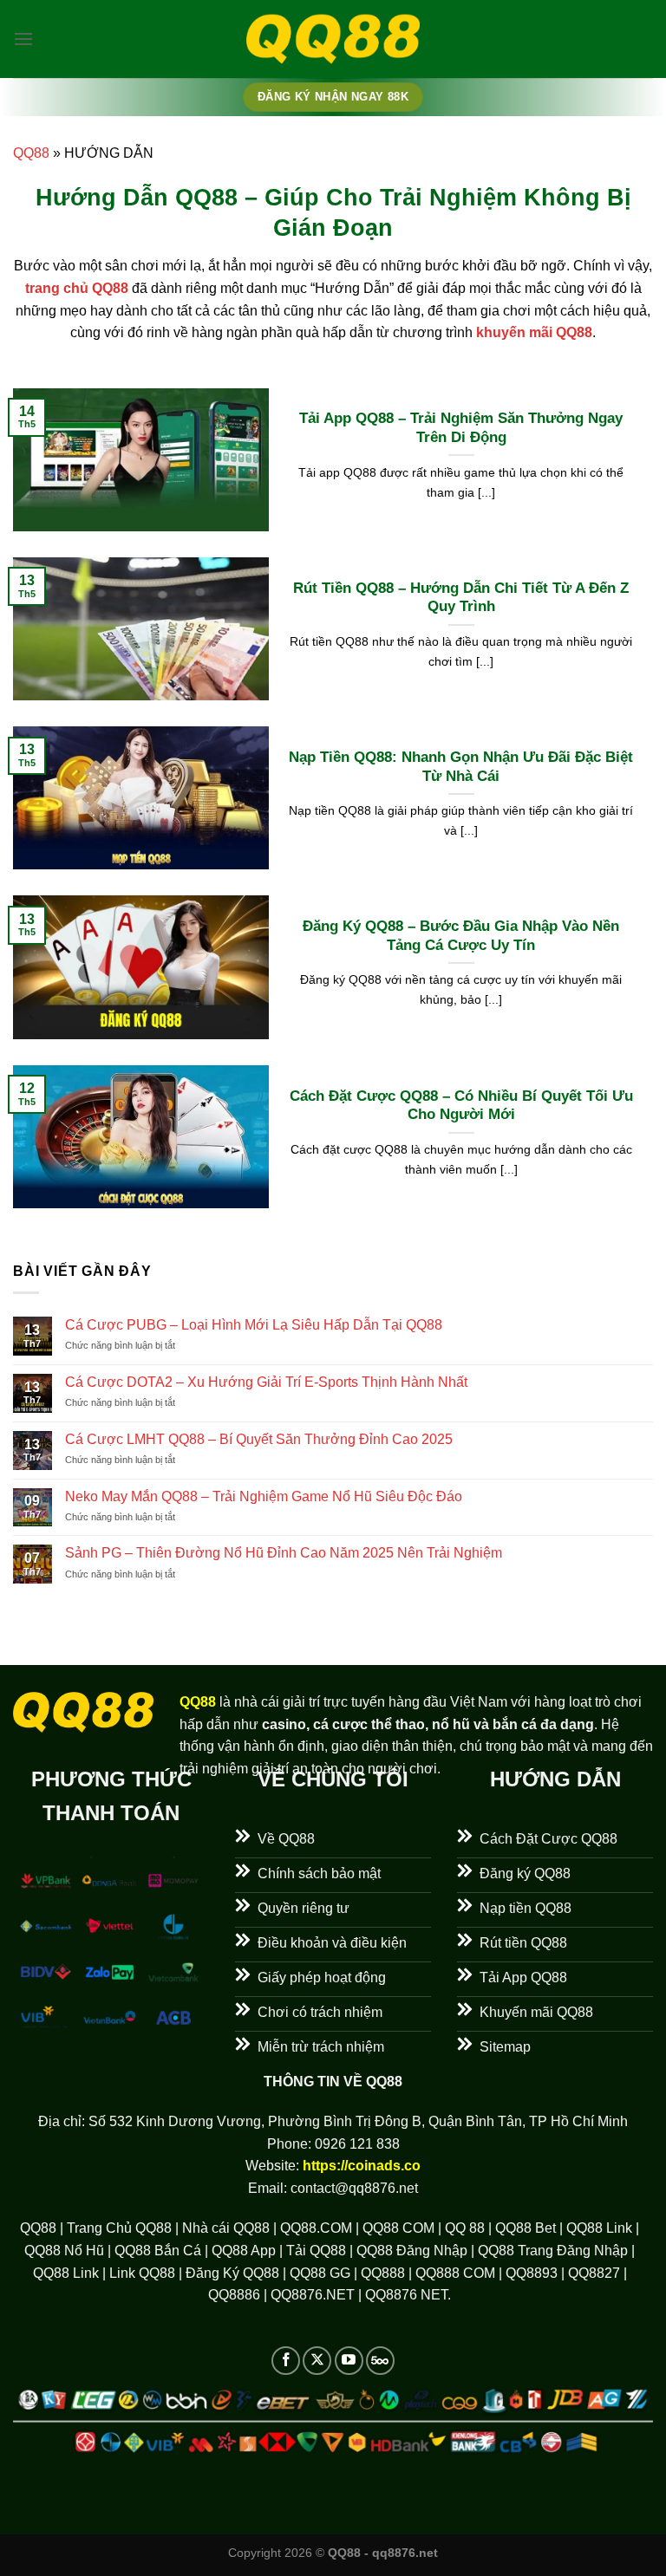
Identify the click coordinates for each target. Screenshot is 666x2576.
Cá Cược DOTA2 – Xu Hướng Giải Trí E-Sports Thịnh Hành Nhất (266, 1382)
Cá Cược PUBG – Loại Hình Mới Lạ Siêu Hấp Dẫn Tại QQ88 (254, 1325)
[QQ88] (333, 39)
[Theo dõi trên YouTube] (349, 2361)
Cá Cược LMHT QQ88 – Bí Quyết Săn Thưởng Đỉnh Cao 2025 (259, 1439)
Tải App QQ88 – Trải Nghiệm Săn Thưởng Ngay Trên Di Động (461, 428)
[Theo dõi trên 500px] (380, 2361)
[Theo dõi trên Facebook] (286, 2361)
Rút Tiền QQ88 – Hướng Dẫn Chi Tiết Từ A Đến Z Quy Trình (461, 598)
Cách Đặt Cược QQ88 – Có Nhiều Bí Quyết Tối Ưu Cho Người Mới (461, 1106)
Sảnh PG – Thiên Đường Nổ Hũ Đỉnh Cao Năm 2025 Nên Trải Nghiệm (284, 1553)
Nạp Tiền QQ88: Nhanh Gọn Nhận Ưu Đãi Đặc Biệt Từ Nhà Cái (461, 767)
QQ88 (31, 153)
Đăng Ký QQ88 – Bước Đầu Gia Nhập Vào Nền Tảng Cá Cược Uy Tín (461, 936)
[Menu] (23, 39)
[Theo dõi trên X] (317, 2361)
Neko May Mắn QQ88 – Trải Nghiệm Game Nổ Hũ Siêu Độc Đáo (264, 1496)
